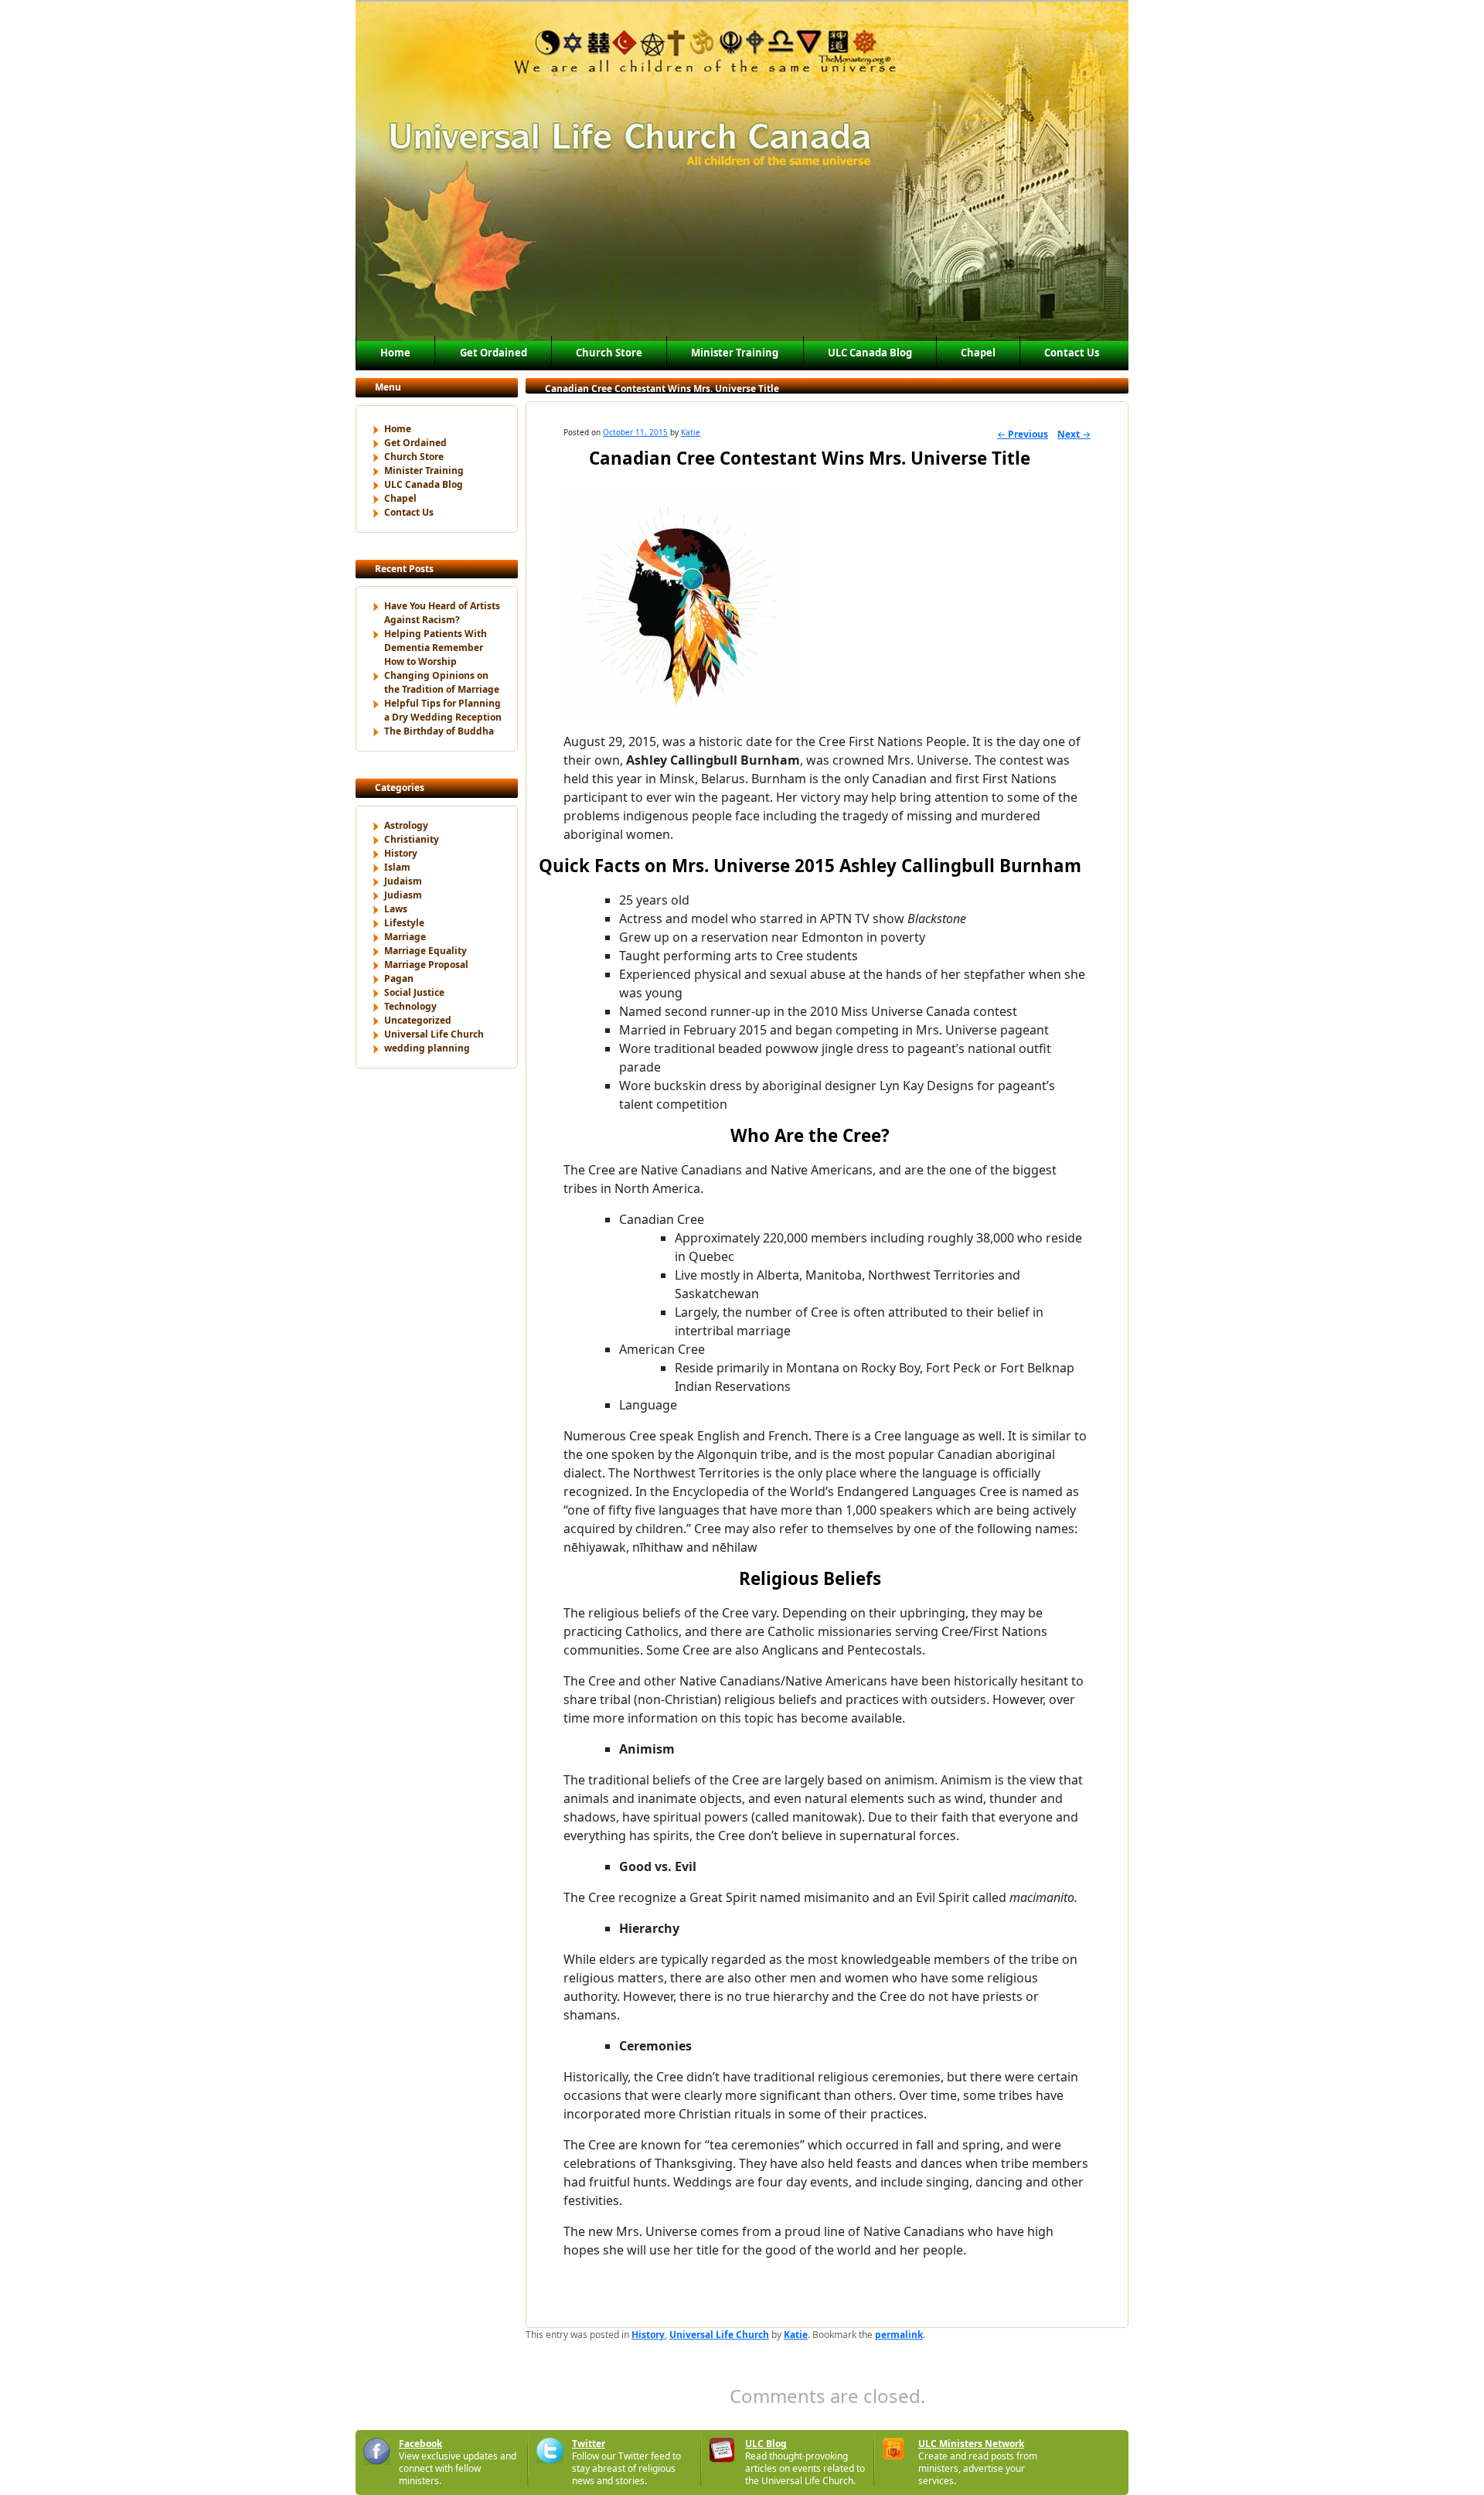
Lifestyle (404, 923)
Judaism (403, 881)
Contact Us (1072, 353)
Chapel (978, 353)
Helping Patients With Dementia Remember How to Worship (436, 648)
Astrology (406, 825)
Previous (1023, 434)
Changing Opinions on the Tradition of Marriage (442, 682)
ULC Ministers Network (971, 2444)
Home (395, 353)
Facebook (420, 2444)
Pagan (399, 978)
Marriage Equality (425, 951)
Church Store (609, 353)
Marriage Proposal (426, 965)
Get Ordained (494, 353)
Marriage (405, 937)
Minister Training (735, 353)
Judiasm (403, 895)
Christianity (412, 839)
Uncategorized (418, 1020)
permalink (899, 2335)
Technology (410, 1006)
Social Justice (414, 992)
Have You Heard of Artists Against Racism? (442, 613)
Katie (691, 432)
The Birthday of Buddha (439, 731)
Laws (396, 909)
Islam (397, 867)
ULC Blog (766, 2444)
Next (1074, 434)
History (401, 853)
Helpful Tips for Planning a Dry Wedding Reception (443, 710)
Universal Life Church (434, 1034)
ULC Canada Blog (870, 353)
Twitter (589, 2444)
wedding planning (427, 1048)
